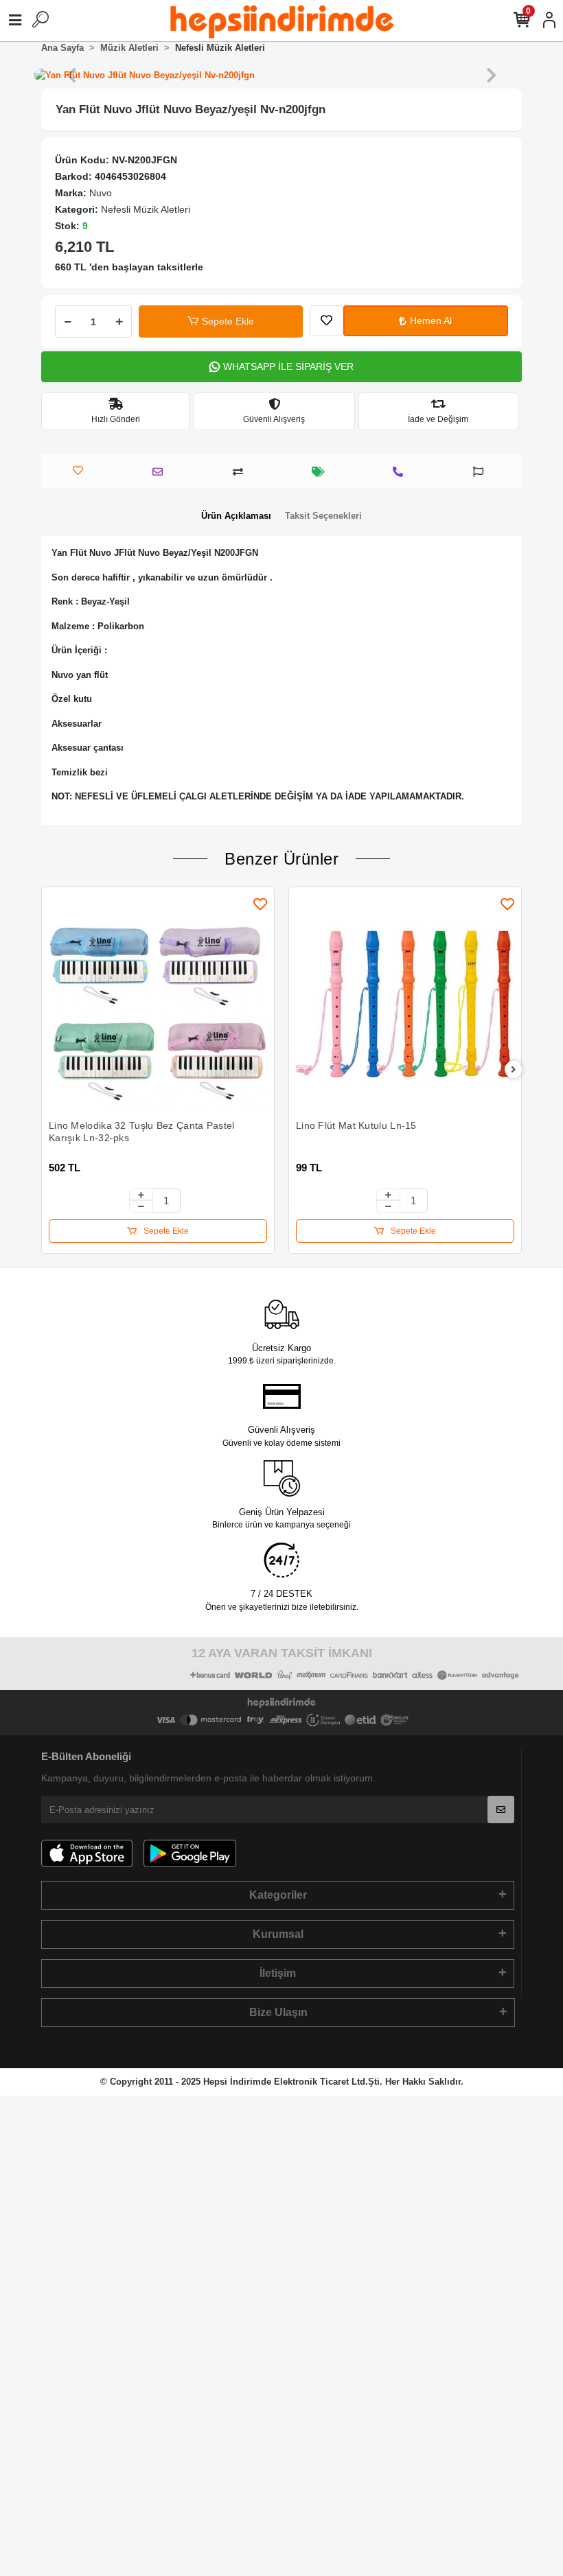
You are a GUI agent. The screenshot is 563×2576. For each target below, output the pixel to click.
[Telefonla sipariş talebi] (401, 472)
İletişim (278, 1973)
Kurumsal (278, 1934)
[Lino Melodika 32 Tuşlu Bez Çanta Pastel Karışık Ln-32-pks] (158, 1003)
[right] (514, 1070)
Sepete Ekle (228, 321)
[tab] (236, 516)
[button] (71, 75)
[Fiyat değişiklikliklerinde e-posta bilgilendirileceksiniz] (322, 472)
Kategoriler (278, 1895)
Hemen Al (431, 320)
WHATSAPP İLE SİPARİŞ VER (288, 366)
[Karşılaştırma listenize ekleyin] (241, 472)
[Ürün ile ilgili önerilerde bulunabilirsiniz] (482, 472)
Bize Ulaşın (278, 2012)
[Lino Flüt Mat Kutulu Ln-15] (405, 1003)
